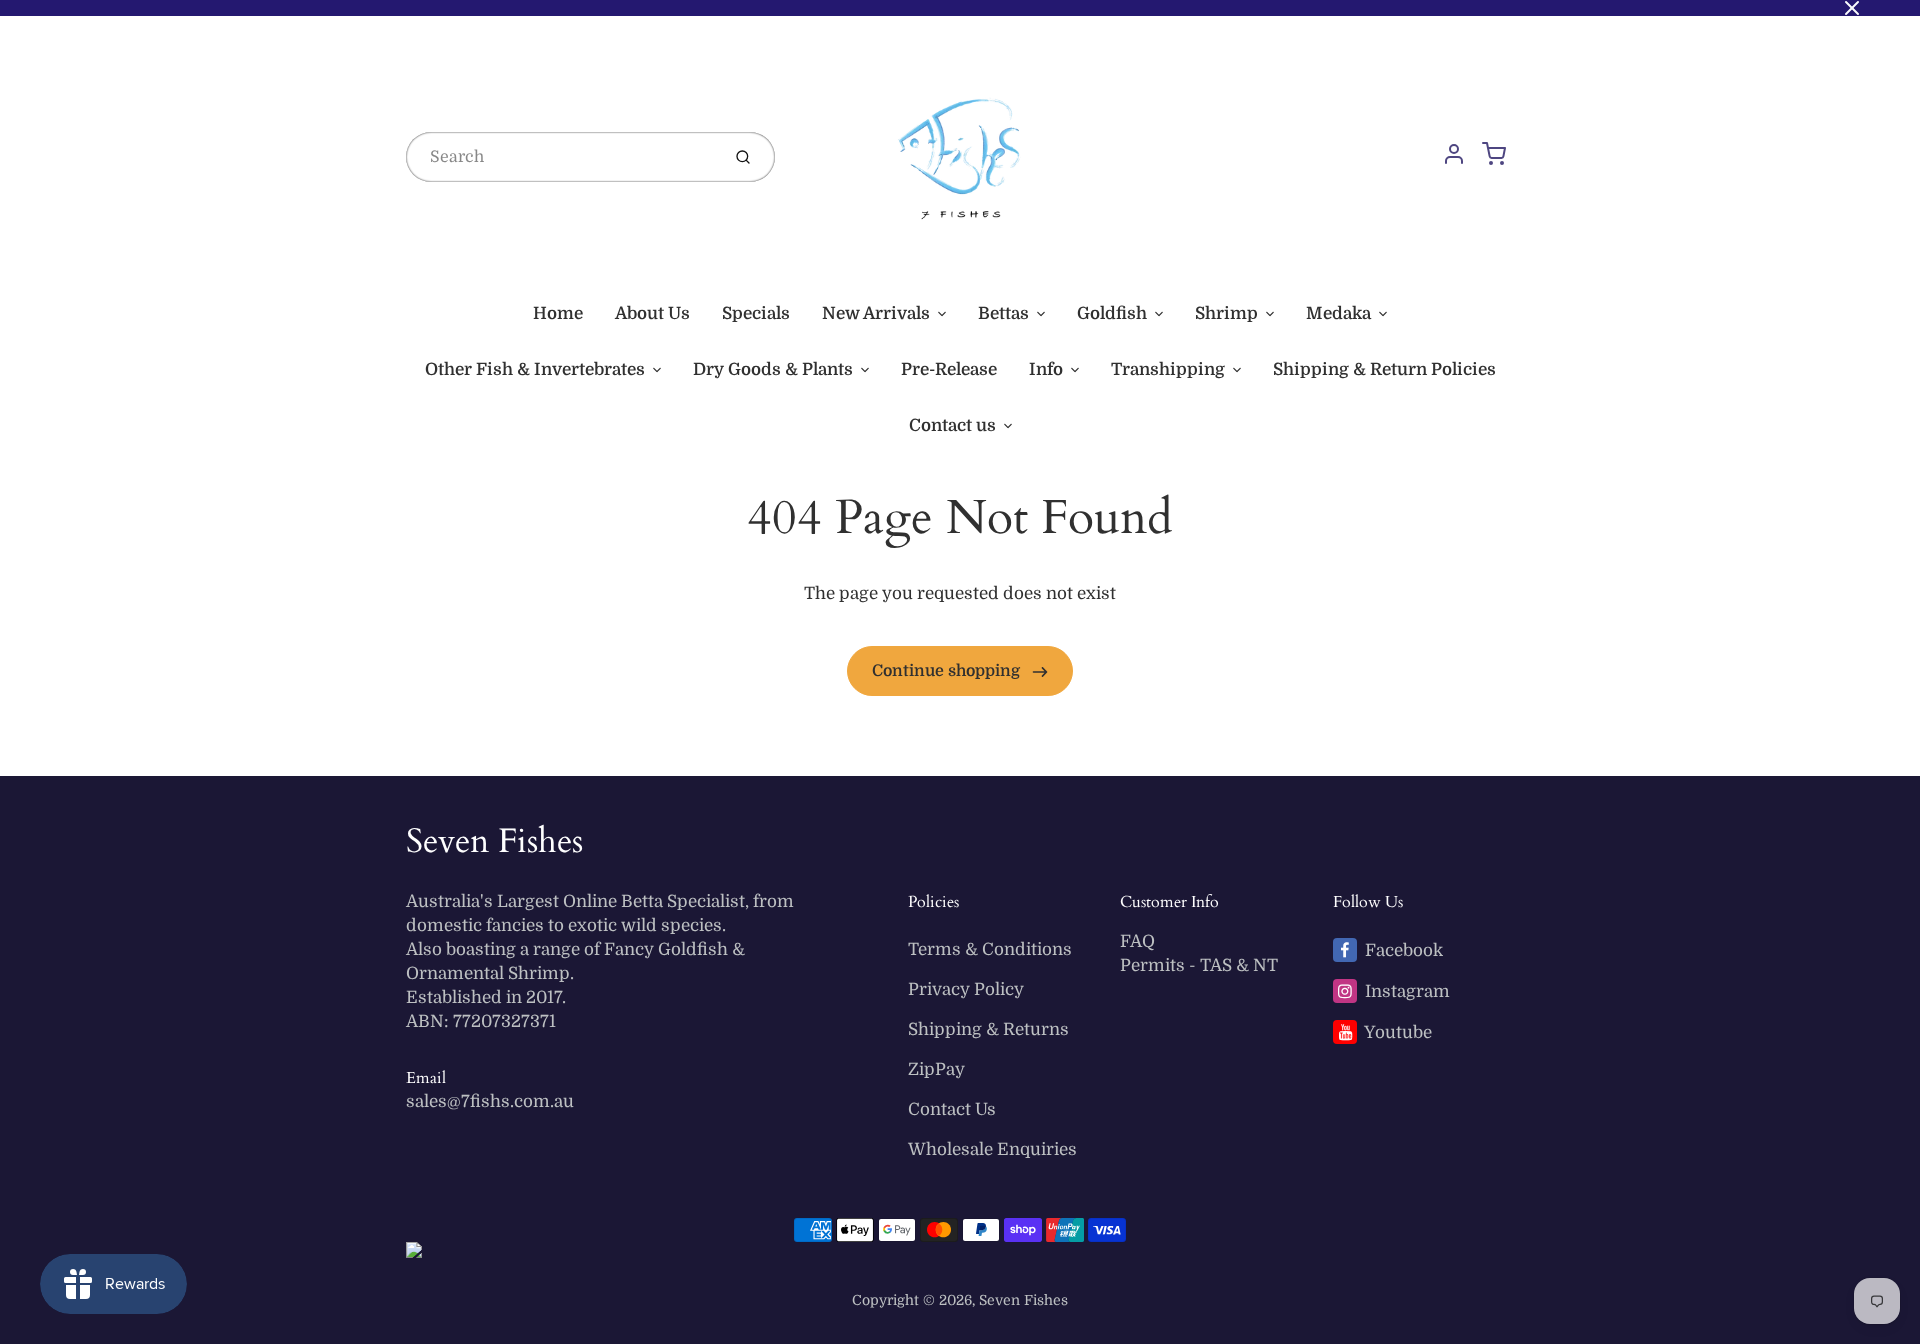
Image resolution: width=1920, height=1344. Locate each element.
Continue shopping (948, 671)
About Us (652, 313)
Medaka (1338, 313)
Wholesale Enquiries (992, 1149)
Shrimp (1226, 313)
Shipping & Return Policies (1384, 369)
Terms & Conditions (990, 949)
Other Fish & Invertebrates (535, 369)
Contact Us (952, 1109)
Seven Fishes (494, 841)
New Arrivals (876, 313)
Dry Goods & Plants (773, 369)
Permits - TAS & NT (1199, 965)
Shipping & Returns (988, 1029)
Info (1046, 369)
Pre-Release (949, 369)
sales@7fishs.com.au (490, 1101)
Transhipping (1168, 369)
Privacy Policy (966, 989)
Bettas (1003, 313)
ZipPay (936, 1069)
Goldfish (1112, 313)
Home (558, 313)
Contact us (952, 425)
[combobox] (561, 157)
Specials (756, 313)
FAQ (1137, 941)
